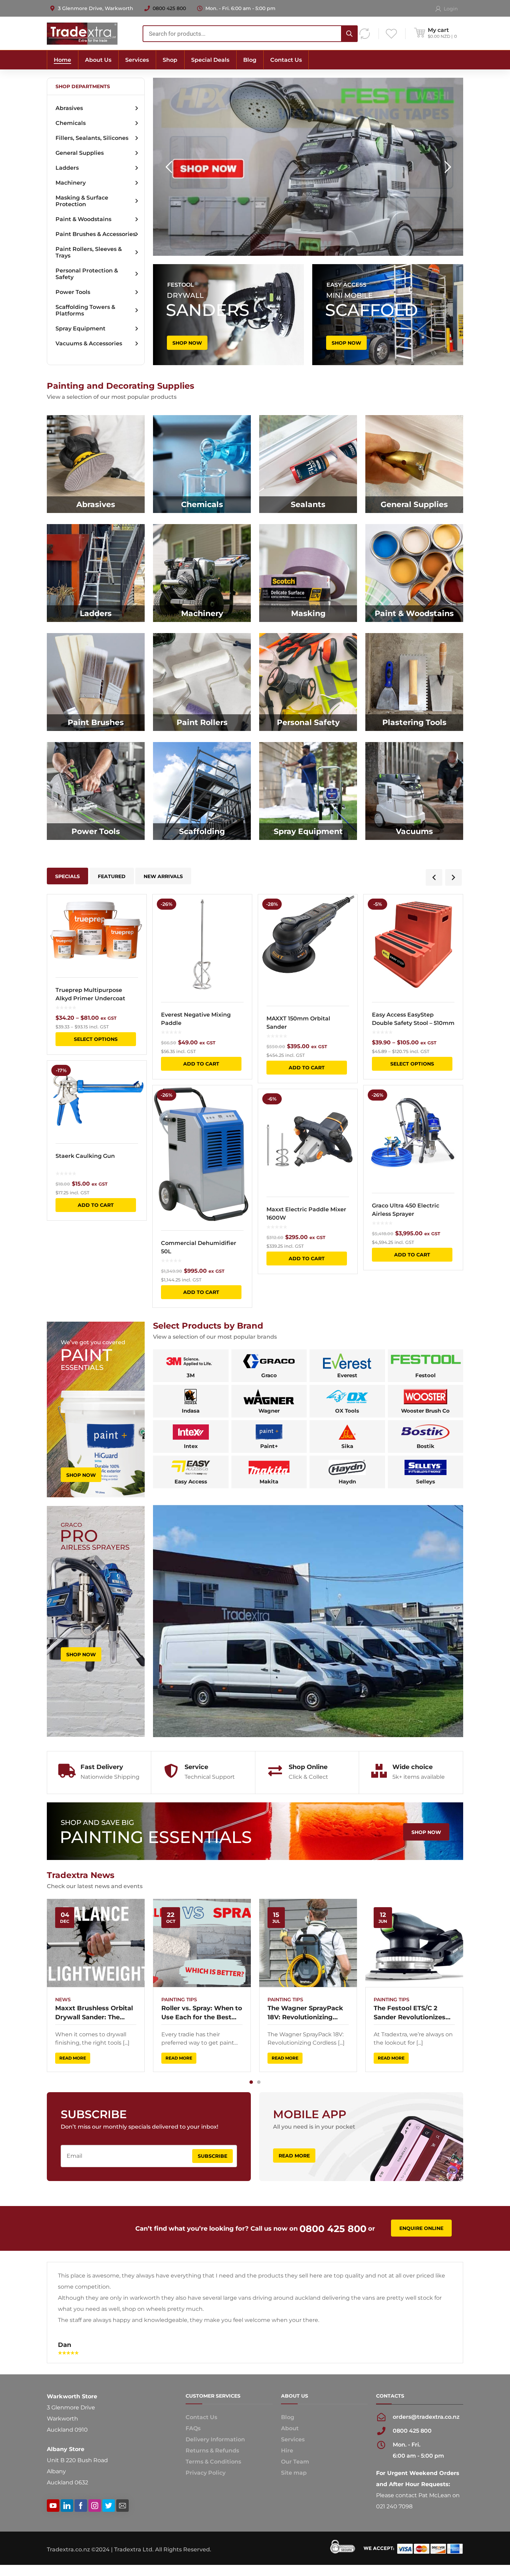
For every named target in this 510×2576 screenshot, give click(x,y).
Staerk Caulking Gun (85, 1156)
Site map (294, 2432)
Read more (73, 2058)
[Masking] (308, 573)
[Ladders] (96, 573)
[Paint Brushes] (96, 682)
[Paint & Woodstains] (414, 573)
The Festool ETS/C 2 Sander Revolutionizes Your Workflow (410, 2013)
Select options (96, 1039)
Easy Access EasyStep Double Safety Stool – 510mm (413, 1019)
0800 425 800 (169, 8)
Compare (137, 922)
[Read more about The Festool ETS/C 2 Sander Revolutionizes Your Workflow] (414, 1943)
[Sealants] (308, 464)
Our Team (295, 2421)
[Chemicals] (202, 464)
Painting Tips (179, 2000)
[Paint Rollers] (202, 682)
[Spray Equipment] (308, 791)
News (63, 2000)
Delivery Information (215, 2399)
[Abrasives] (96, 464)
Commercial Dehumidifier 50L (199, 1247)
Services (293, 2399)
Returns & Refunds (212, 2410)
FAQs (193, 2388)
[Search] (349, 34)
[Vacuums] (414, 791)
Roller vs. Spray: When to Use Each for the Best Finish (202, 2013)
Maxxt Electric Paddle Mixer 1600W (306, 1214)
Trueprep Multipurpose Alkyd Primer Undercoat (90, 994)
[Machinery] (202, 573)
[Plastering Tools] (414, 682)
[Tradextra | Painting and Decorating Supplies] (82, 33)
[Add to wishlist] (137, 910)
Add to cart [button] (96, 1205)
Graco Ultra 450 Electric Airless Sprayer (406, 1210)
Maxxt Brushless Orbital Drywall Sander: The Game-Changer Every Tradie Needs (94, 2013)
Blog (288, 2377)
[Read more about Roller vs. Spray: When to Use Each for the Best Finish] (202, 1943)
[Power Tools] (96, 791)
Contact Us (201, 2377)
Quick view (97, 932)
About (290, 2388)
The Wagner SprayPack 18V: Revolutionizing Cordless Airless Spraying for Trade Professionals (305, 2013)
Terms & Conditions (213, 2421)
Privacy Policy (206, 2432)
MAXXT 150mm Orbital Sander (298, 1023)
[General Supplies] (414, 464)
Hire (287, 2410)
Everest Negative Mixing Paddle (196, 1019)
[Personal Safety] (308, 682)
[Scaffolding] (202, 791)
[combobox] (250, 34)
